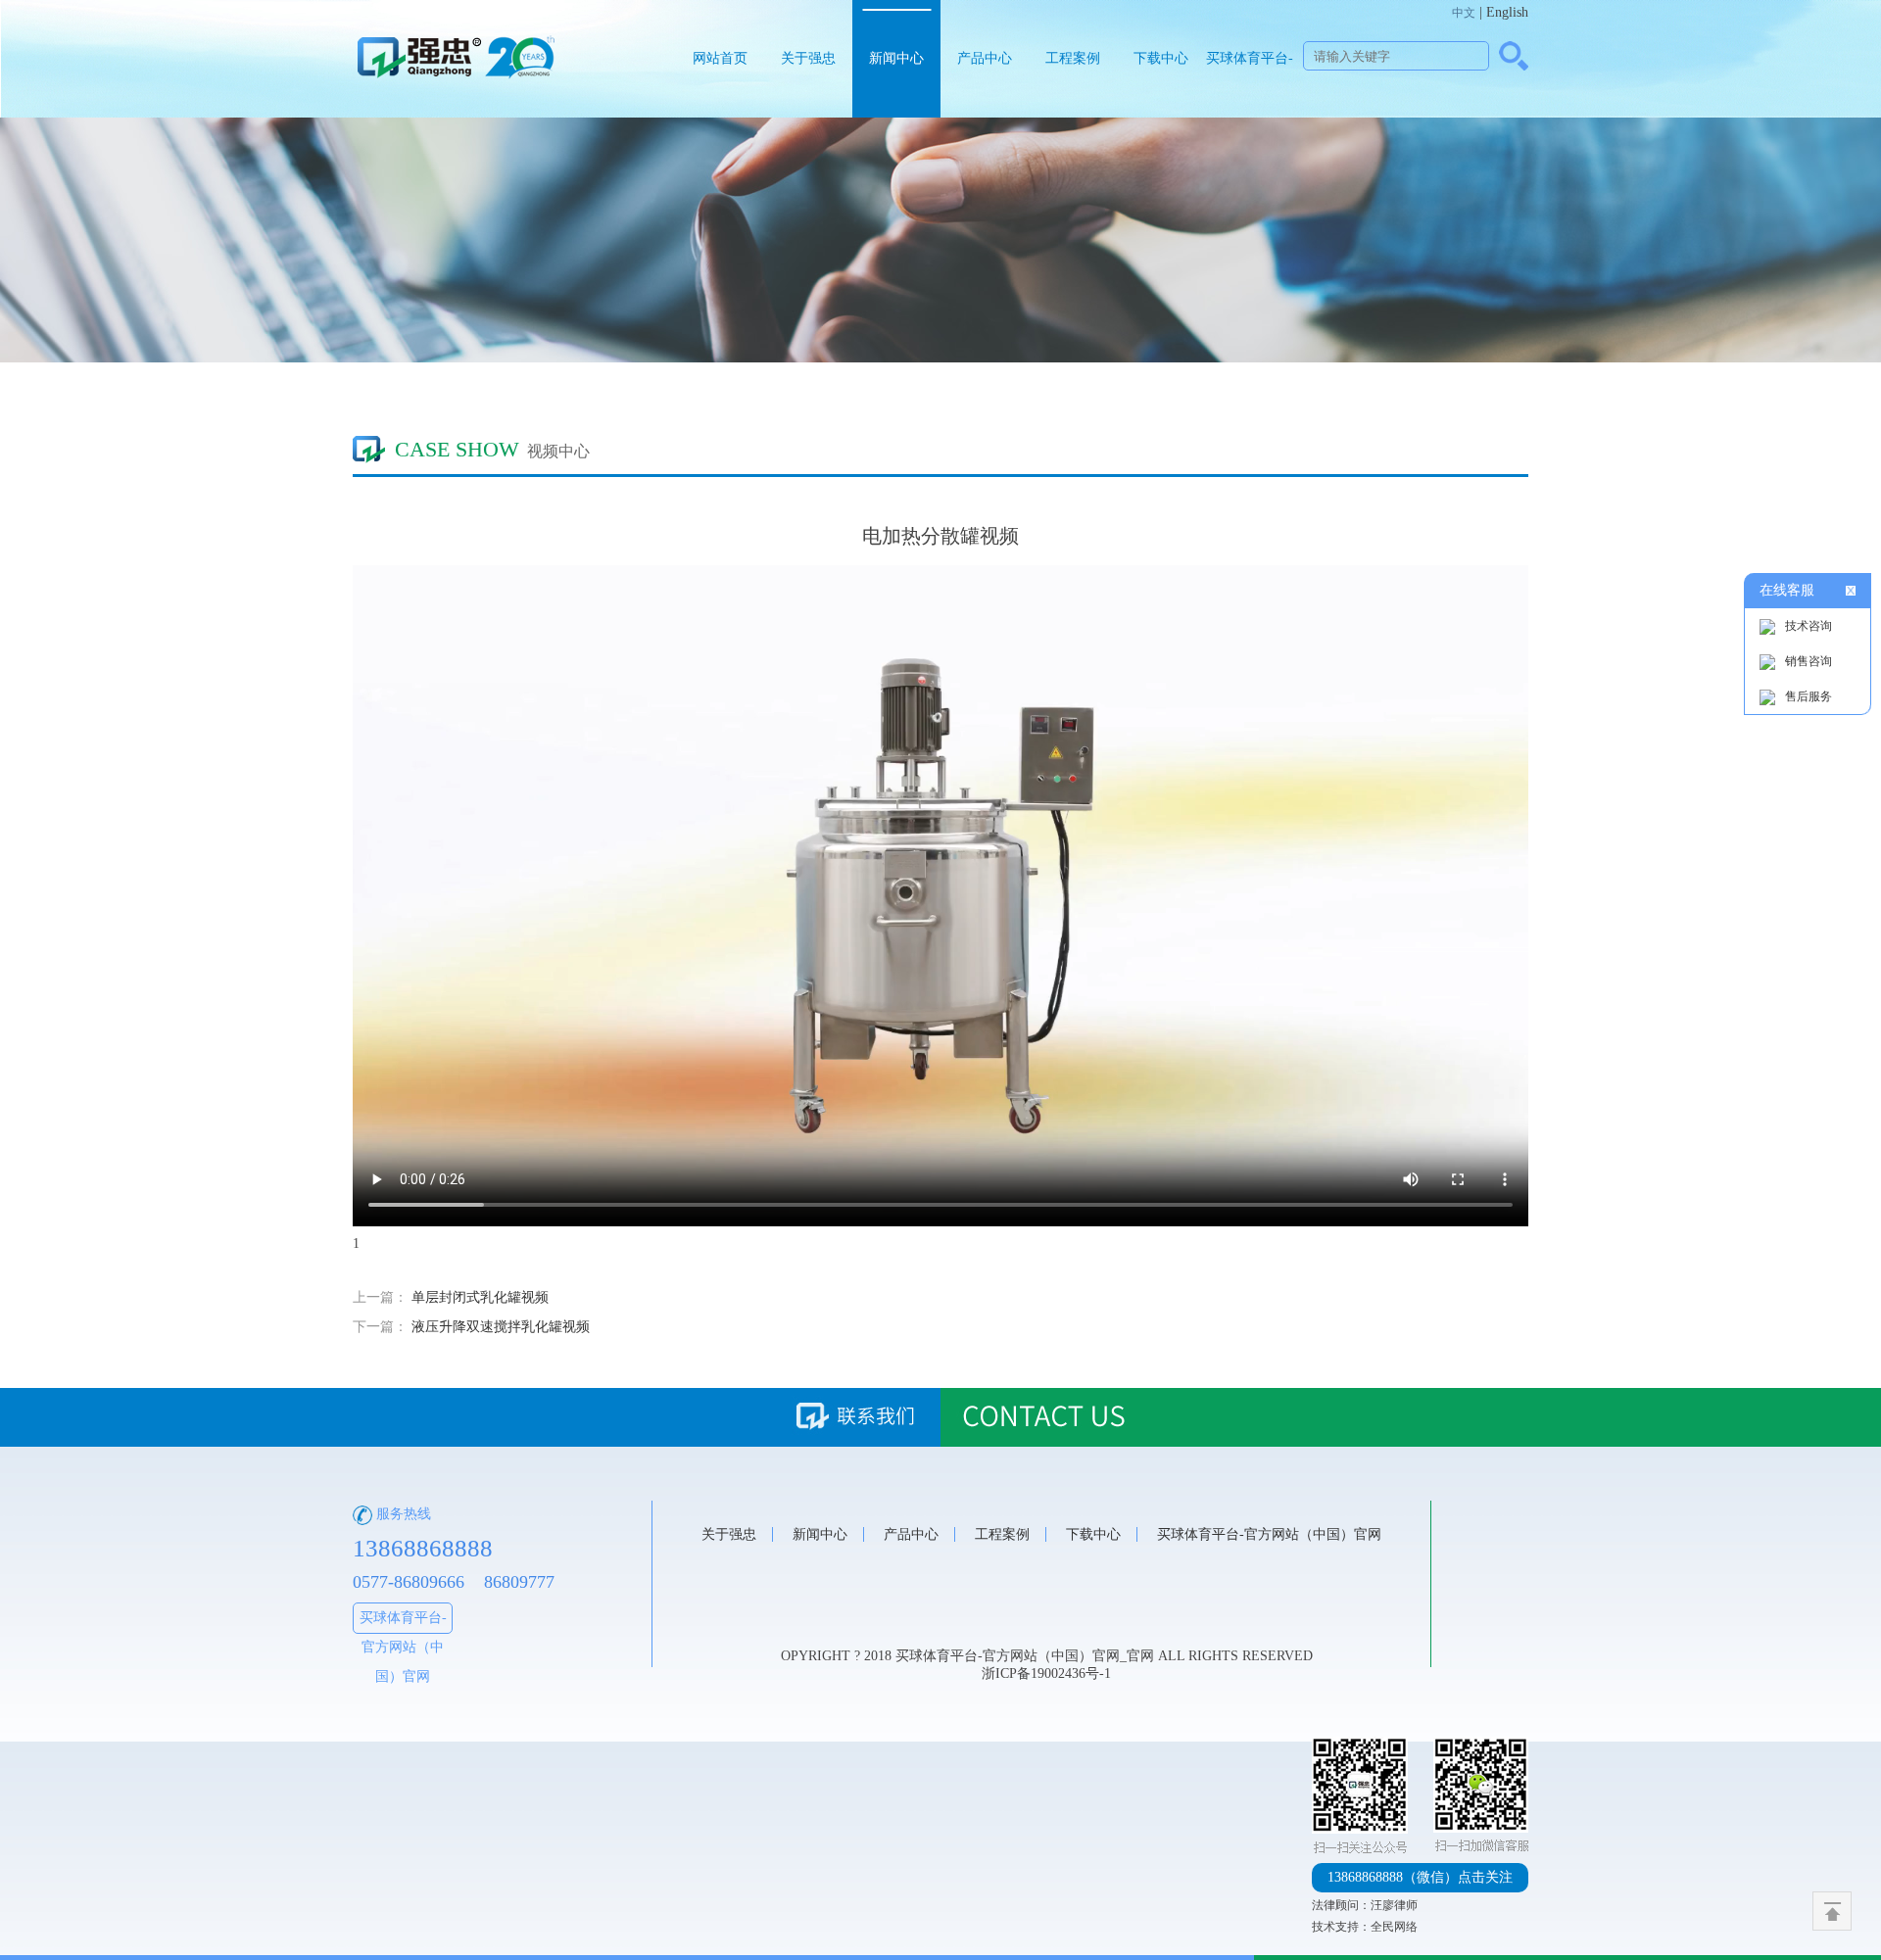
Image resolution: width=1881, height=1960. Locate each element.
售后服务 (1809, 696)
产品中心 (985, 58)
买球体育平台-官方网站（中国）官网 (1250, 84)
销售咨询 (1809, 661)
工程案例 (1073, 58)
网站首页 (720, 58)
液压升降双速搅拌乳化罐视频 (501, 1327)
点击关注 (1420, 1877)
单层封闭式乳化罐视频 (480, 1297)
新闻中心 (896, 58)
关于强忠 (808, 58)
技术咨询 (1809, 626)
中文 (1464, 13)
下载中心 (1161, 58)
